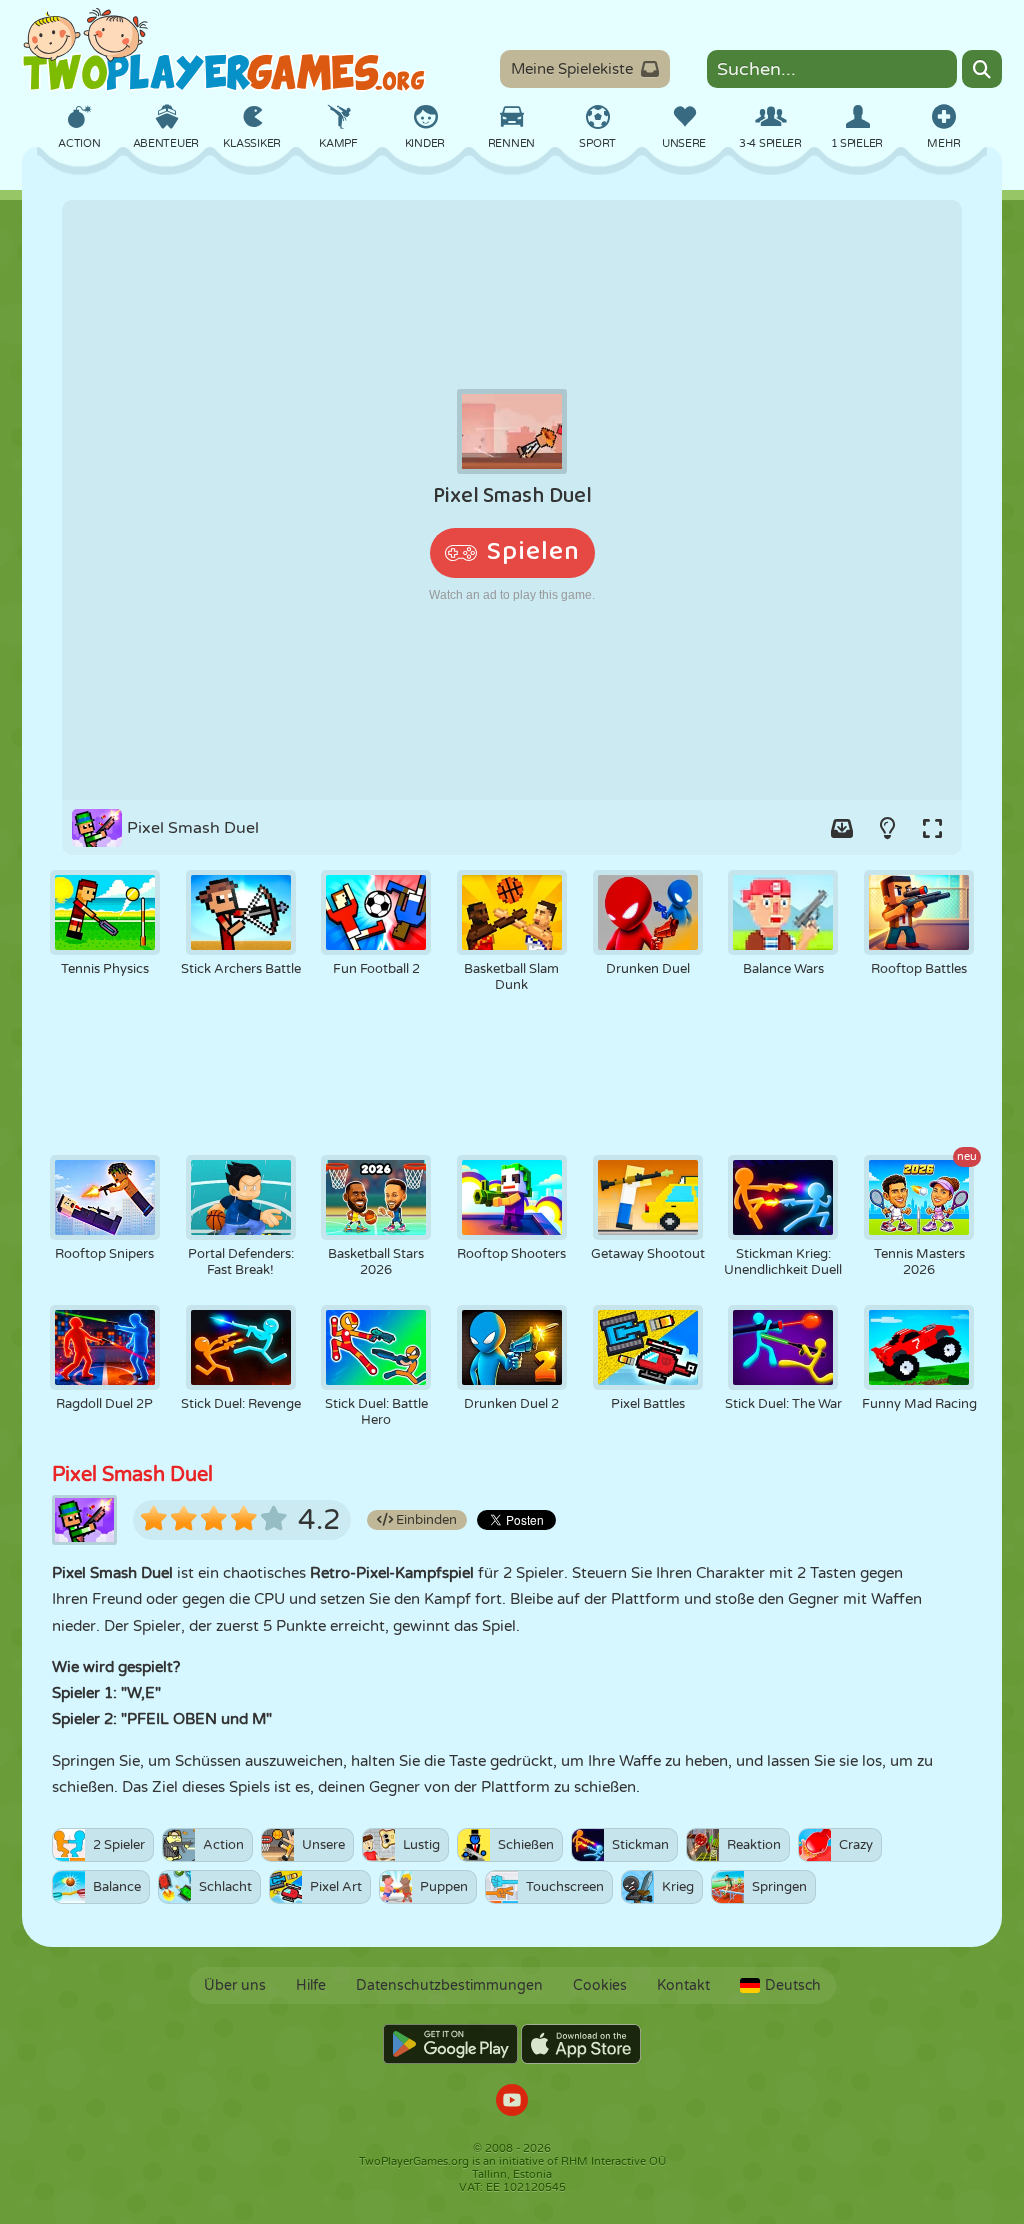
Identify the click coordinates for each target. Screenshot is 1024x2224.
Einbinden (425, 1520)
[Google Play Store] (450, 2044)
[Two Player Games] (224, 50)
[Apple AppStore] (581, 2044)
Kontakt (683, 1985)
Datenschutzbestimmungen (449, 1985)
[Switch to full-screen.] (932, 828)
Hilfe (311, 1985)
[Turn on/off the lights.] (887, 828)
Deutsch (793, 1985)
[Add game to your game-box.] (842, 828)
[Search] (982, 69)
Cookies (600, 1985)
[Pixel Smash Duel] (512, 500)
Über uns (235, 1985)
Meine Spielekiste (572, 69)
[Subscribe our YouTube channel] (512, 2102)
